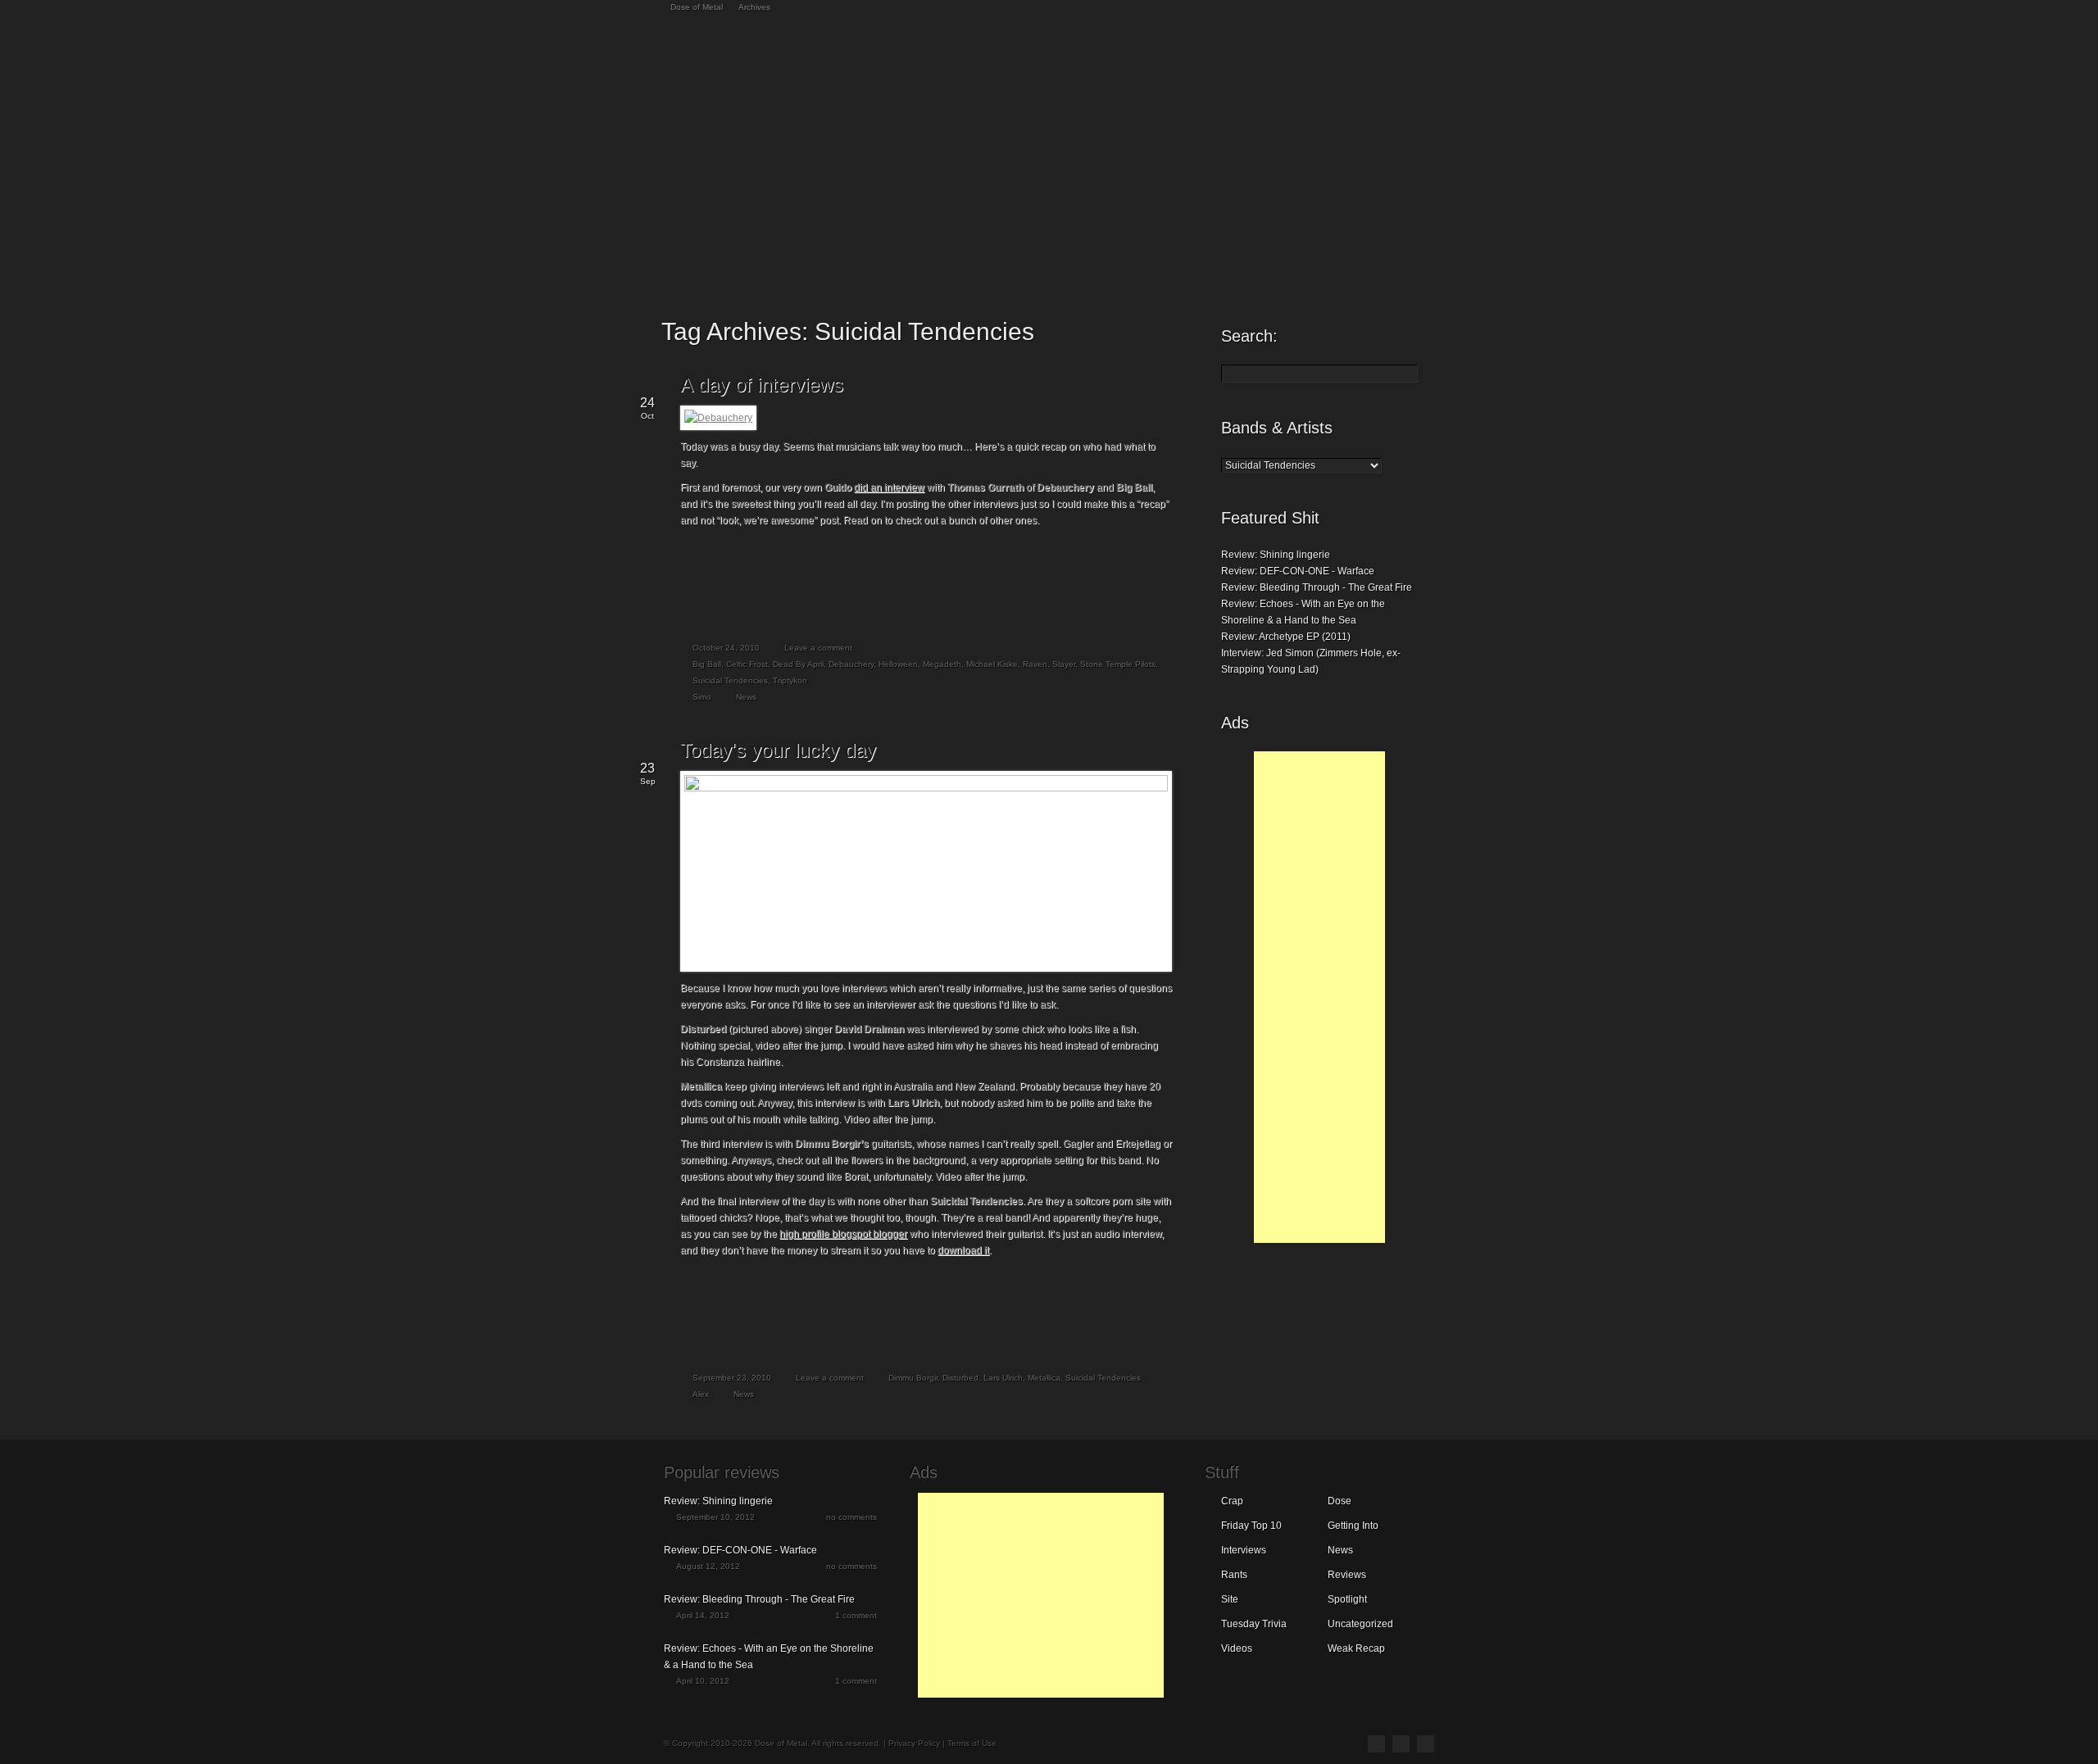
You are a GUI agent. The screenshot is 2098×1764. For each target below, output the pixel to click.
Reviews (1347, 1575)
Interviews (1244, 1550)
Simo (702, 697)
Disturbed (960, 1378)
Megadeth (942, 664)
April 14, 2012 (703, 1615)
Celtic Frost (747, 664)
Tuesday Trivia (1254, 1624)
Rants (1234, 1575)
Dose (1340, 1501)
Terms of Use (972, 1743)
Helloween (898, 664)
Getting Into (1353, 1526)
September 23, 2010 (732, 1378)
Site (1230, 1599)
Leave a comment (818, 648)
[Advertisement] (1319, 997)
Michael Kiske (992, 664)
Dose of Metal (697, 7)
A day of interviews (762, 385)
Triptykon (790, 680)
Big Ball (707, 664)
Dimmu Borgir (913, 1378)
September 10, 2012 (715, 1517)
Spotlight (1347, 1599)
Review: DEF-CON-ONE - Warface (1298, 571)
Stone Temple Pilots (1118, 664)
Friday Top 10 (1251, 1526)
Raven (1035, 664)
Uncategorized (1360, 1624)
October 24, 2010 (726, 648)
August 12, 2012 (708, 1566)
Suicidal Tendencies (730, 680)
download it (963, 1250)
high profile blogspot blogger (843, 1234)
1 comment (856, 1615)
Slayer (1064, 664)
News (746, 697)
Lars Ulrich (1003, 1378)
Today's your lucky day (778, 750)
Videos (1237, 1648)
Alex (701, 1394)
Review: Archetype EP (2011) (1286, 637)
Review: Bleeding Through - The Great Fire (1317, 587)
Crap (1232, 1501)
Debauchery (851, 664)
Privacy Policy (914, 1743)
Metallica (1044, 1378)
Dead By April (798, 664)
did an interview (889, 487)
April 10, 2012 (703, 1681)
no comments (851, 1517)
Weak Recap (1356, 1648)
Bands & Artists (1277, 428)
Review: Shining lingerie (1276, 555)
